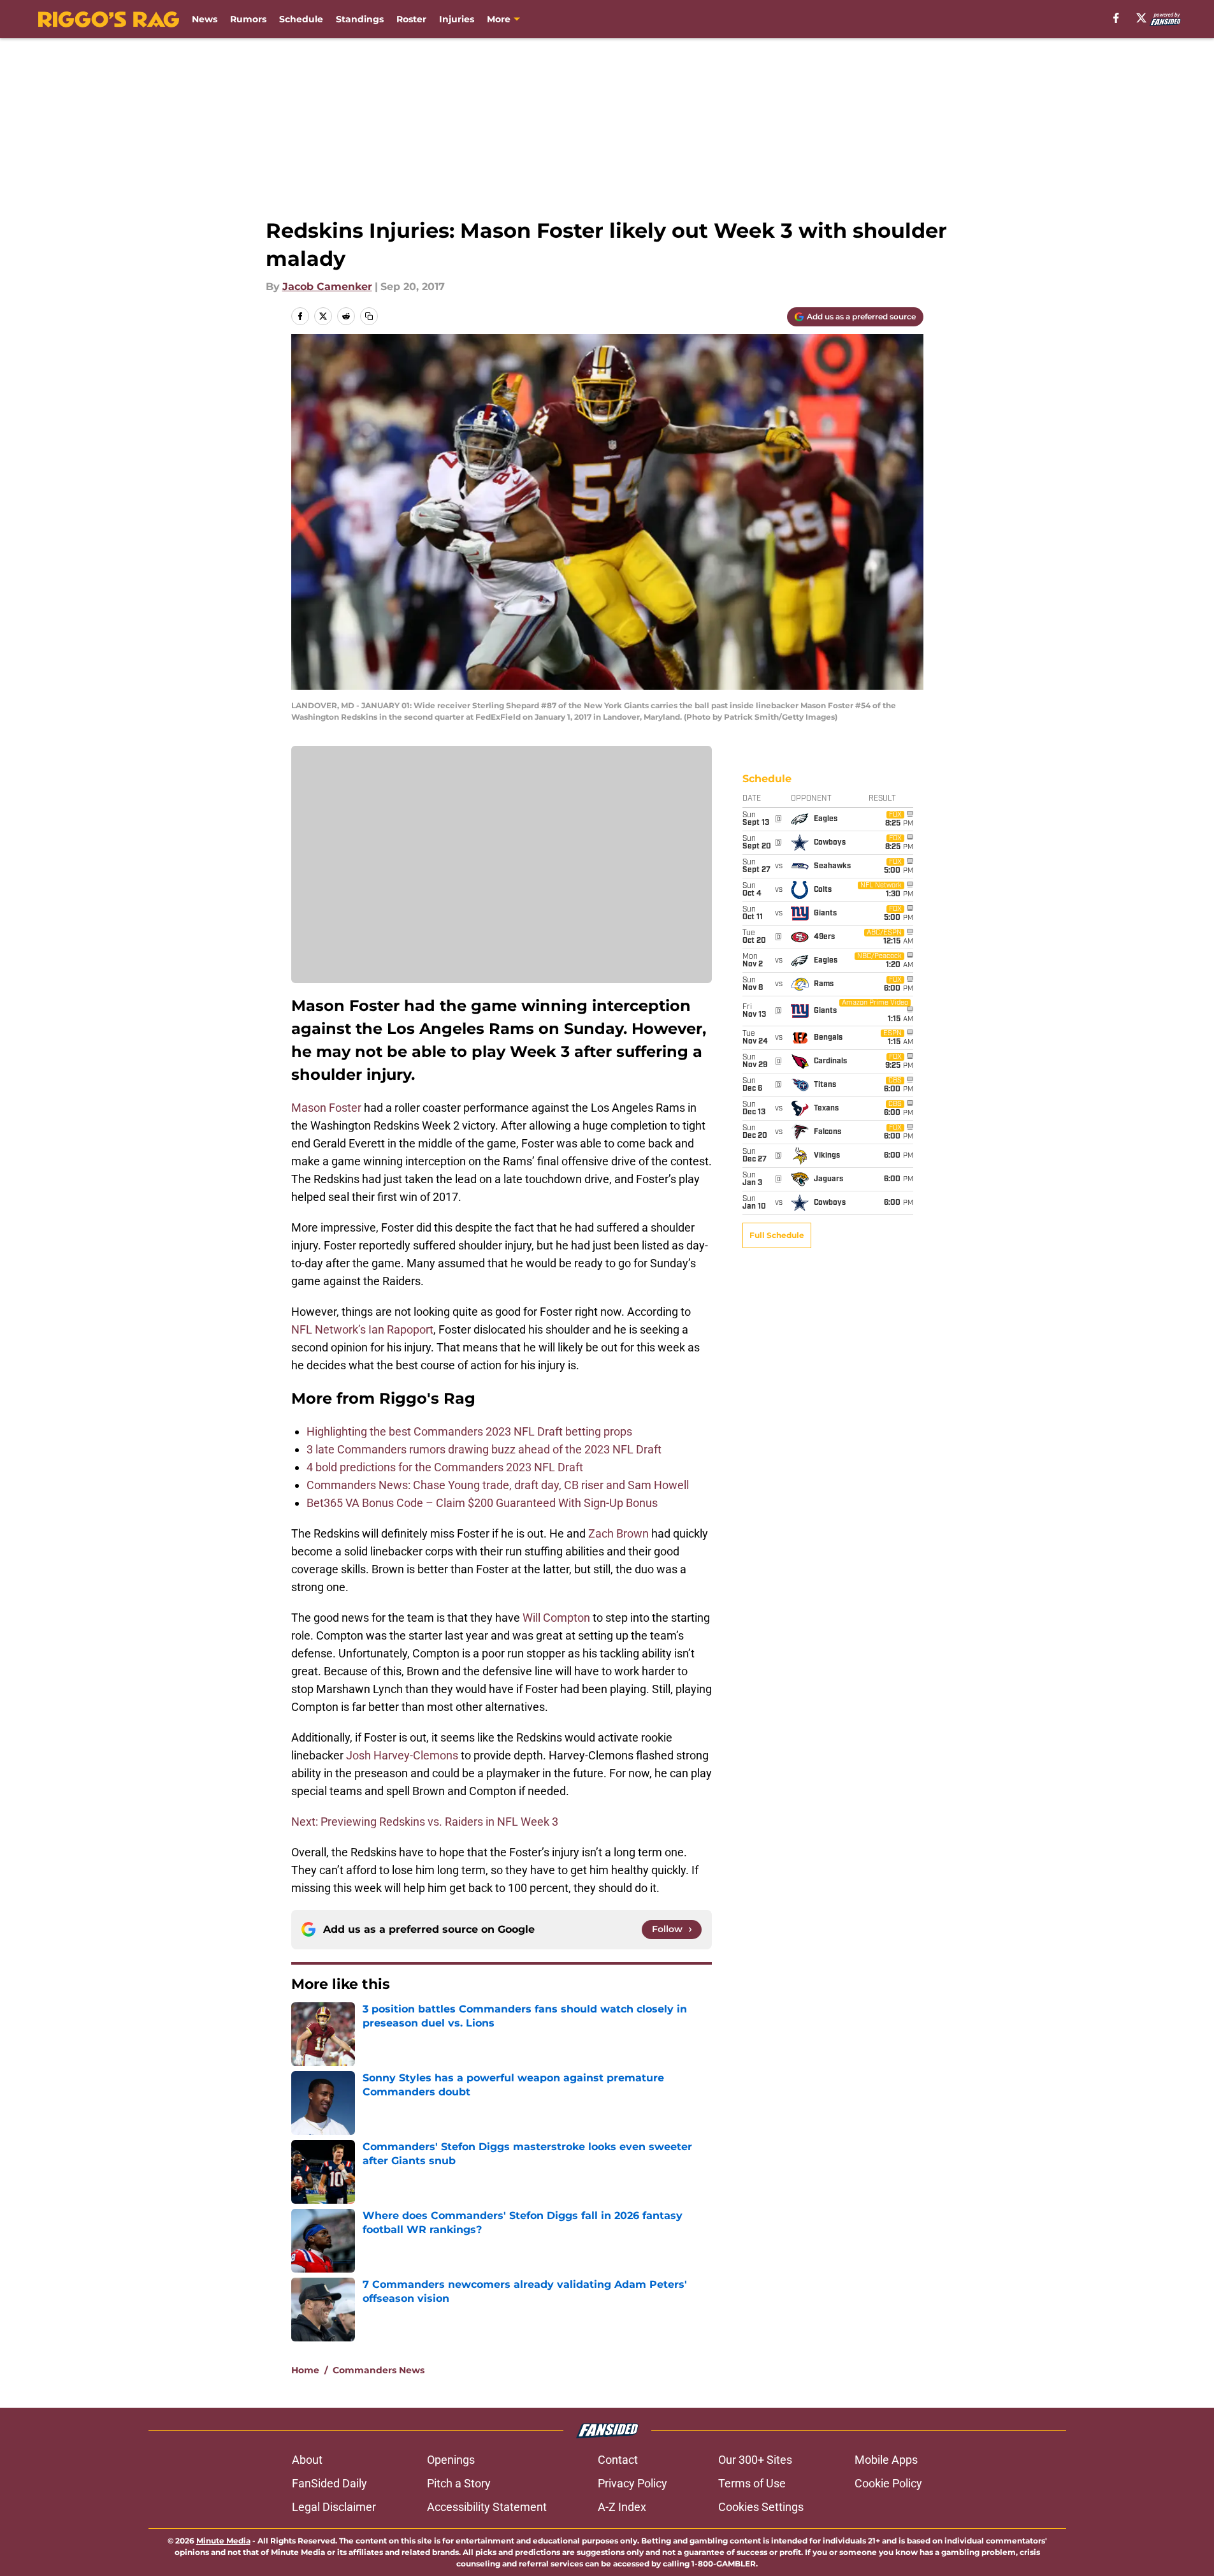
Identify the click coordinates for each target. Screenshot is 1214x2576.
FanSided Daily (329, 2483)
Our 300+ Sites (755, 2460)
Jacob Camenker (327, 287)
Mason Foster (326, 1108)
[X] (1141, 18)
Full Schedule (777, 1235)
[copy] (369, 316)
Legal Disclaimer (334, 2507)
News (205, 19)
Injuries (457, 19)
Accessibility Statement (487, 2507)
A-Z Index (622, 2507)
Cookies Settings (761, 2507)
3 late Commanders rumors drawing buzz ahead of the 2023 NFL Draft (484, 1449)
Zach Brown (618, 1533)
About (307, 2460)
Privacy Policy (632, 2483)
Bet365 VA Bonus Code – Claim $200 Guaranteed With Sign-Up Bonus (483, 1503)
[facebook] (1116, 18)
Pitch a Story (459, 2483)
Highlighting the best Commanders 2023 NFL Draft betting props (469, 1431)
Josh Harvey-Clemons (402, 1755)
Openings (451, 2460)
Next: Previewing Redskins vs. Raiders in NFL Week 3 (425, 1822)
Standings (360, 19)
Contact (618, 2460)
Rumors (248, 19)
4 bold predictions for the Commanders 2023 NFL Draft (445, 1467)
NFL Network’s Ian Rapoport (362, 1329)
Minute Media (223, 2541)
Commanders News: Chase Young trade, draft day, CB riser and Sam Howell (498, 1485)
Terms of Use (752, 2483)
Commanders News (379, 2370)
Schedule (301, 19)
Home (305, 2370)
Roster (411, 19)
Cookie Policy (888, 2483)
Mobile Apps (886, 2460)
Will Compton (556, 1618)
